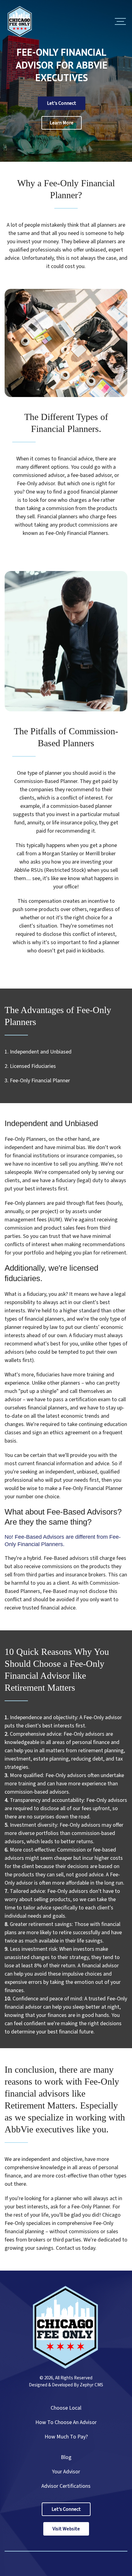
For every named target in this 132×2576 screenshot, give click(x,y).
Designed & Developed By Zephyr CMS (66, 2385)
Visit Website (66, 2529)
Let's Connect (62, 103)
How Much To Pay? (66, 2437)
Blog (66, 2457)
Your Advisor (66, 2472)
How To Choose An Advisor (66, 2422)
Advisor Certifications (66, 2486)
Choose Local (66, 2408)
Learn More (62, 123)
